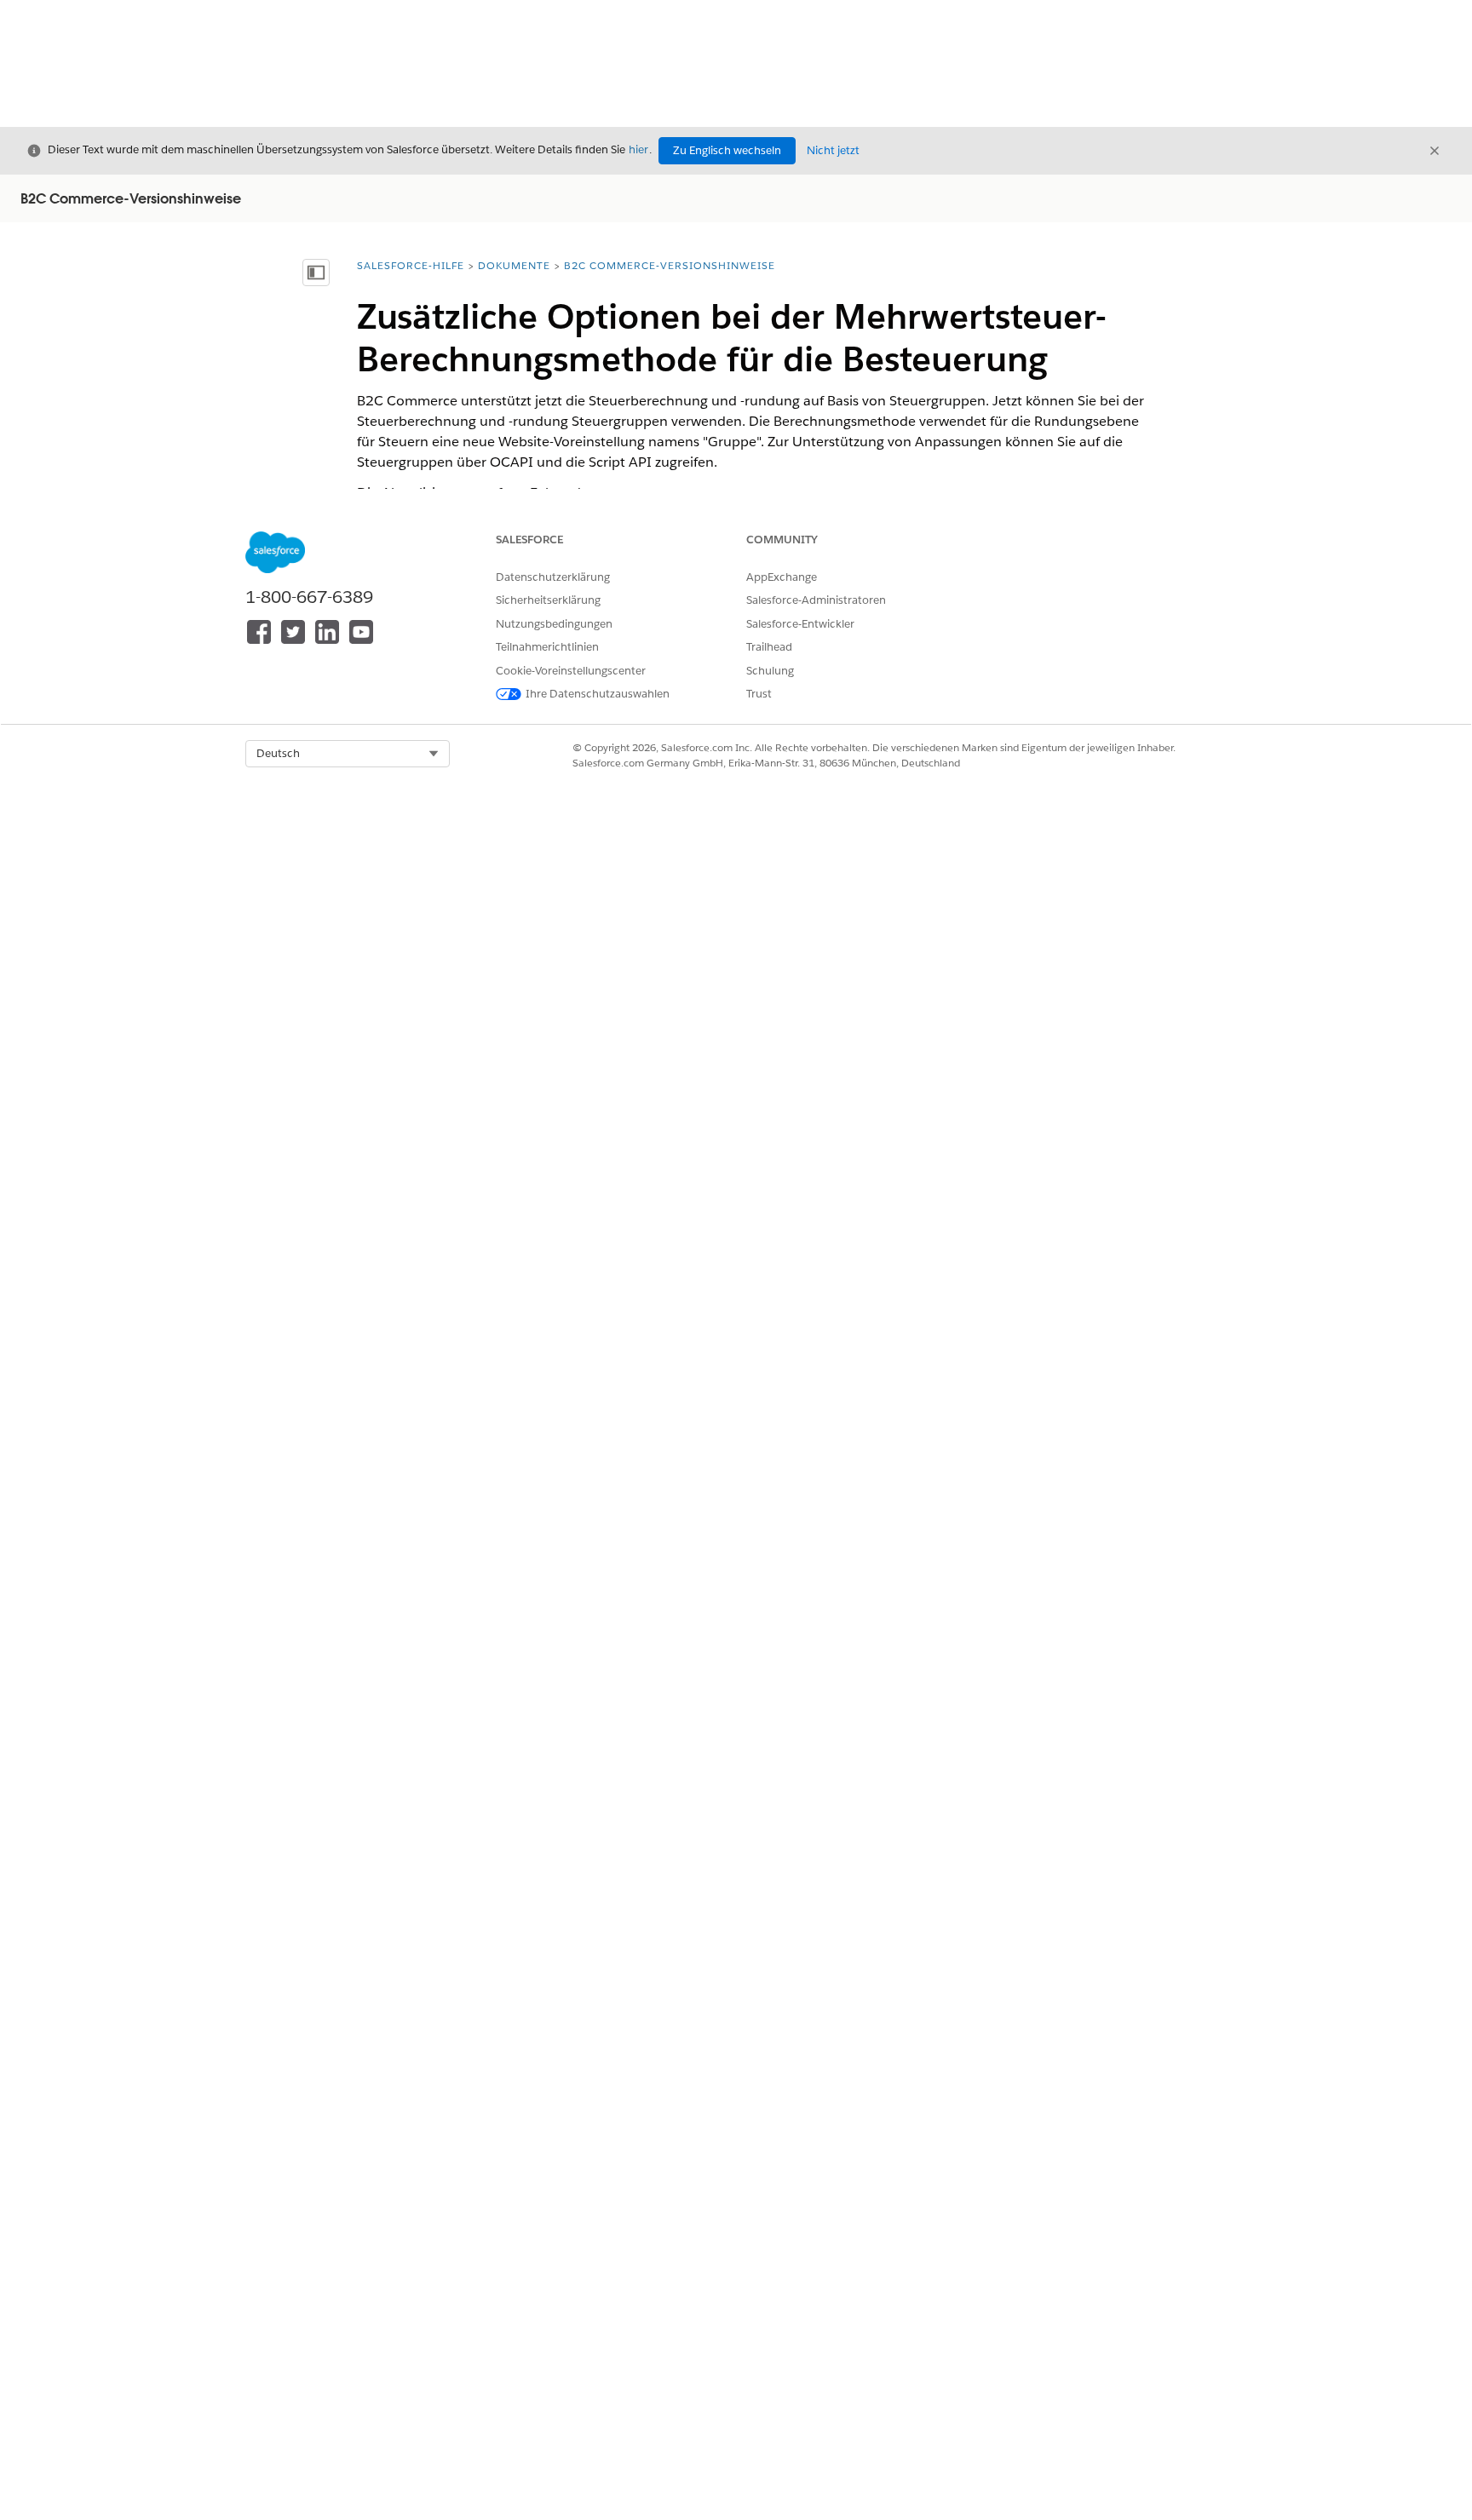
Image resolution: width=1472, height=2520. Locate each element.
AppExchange (782, 577)
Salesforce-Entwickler (800, 624)
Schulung (770, 671)
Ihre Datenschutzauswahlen (598, 694)
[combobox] (348, 754)
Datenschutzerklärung (553, 577)
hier (638, 149)
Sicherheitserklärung (548, 600)
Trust (759, 694)
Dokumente (514, 265)
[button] (348, 754)
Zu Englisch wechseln (727, 150)
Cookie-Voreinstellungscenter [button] (571, 671)
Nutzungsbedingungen (554, 624)
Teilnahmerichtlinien (547, 647)
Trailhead (769, 647)
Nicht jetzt (833, 150)
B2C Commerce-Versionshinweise (670, 265)
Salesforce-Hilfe (411, 265)
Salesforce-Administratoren (816, 600)
